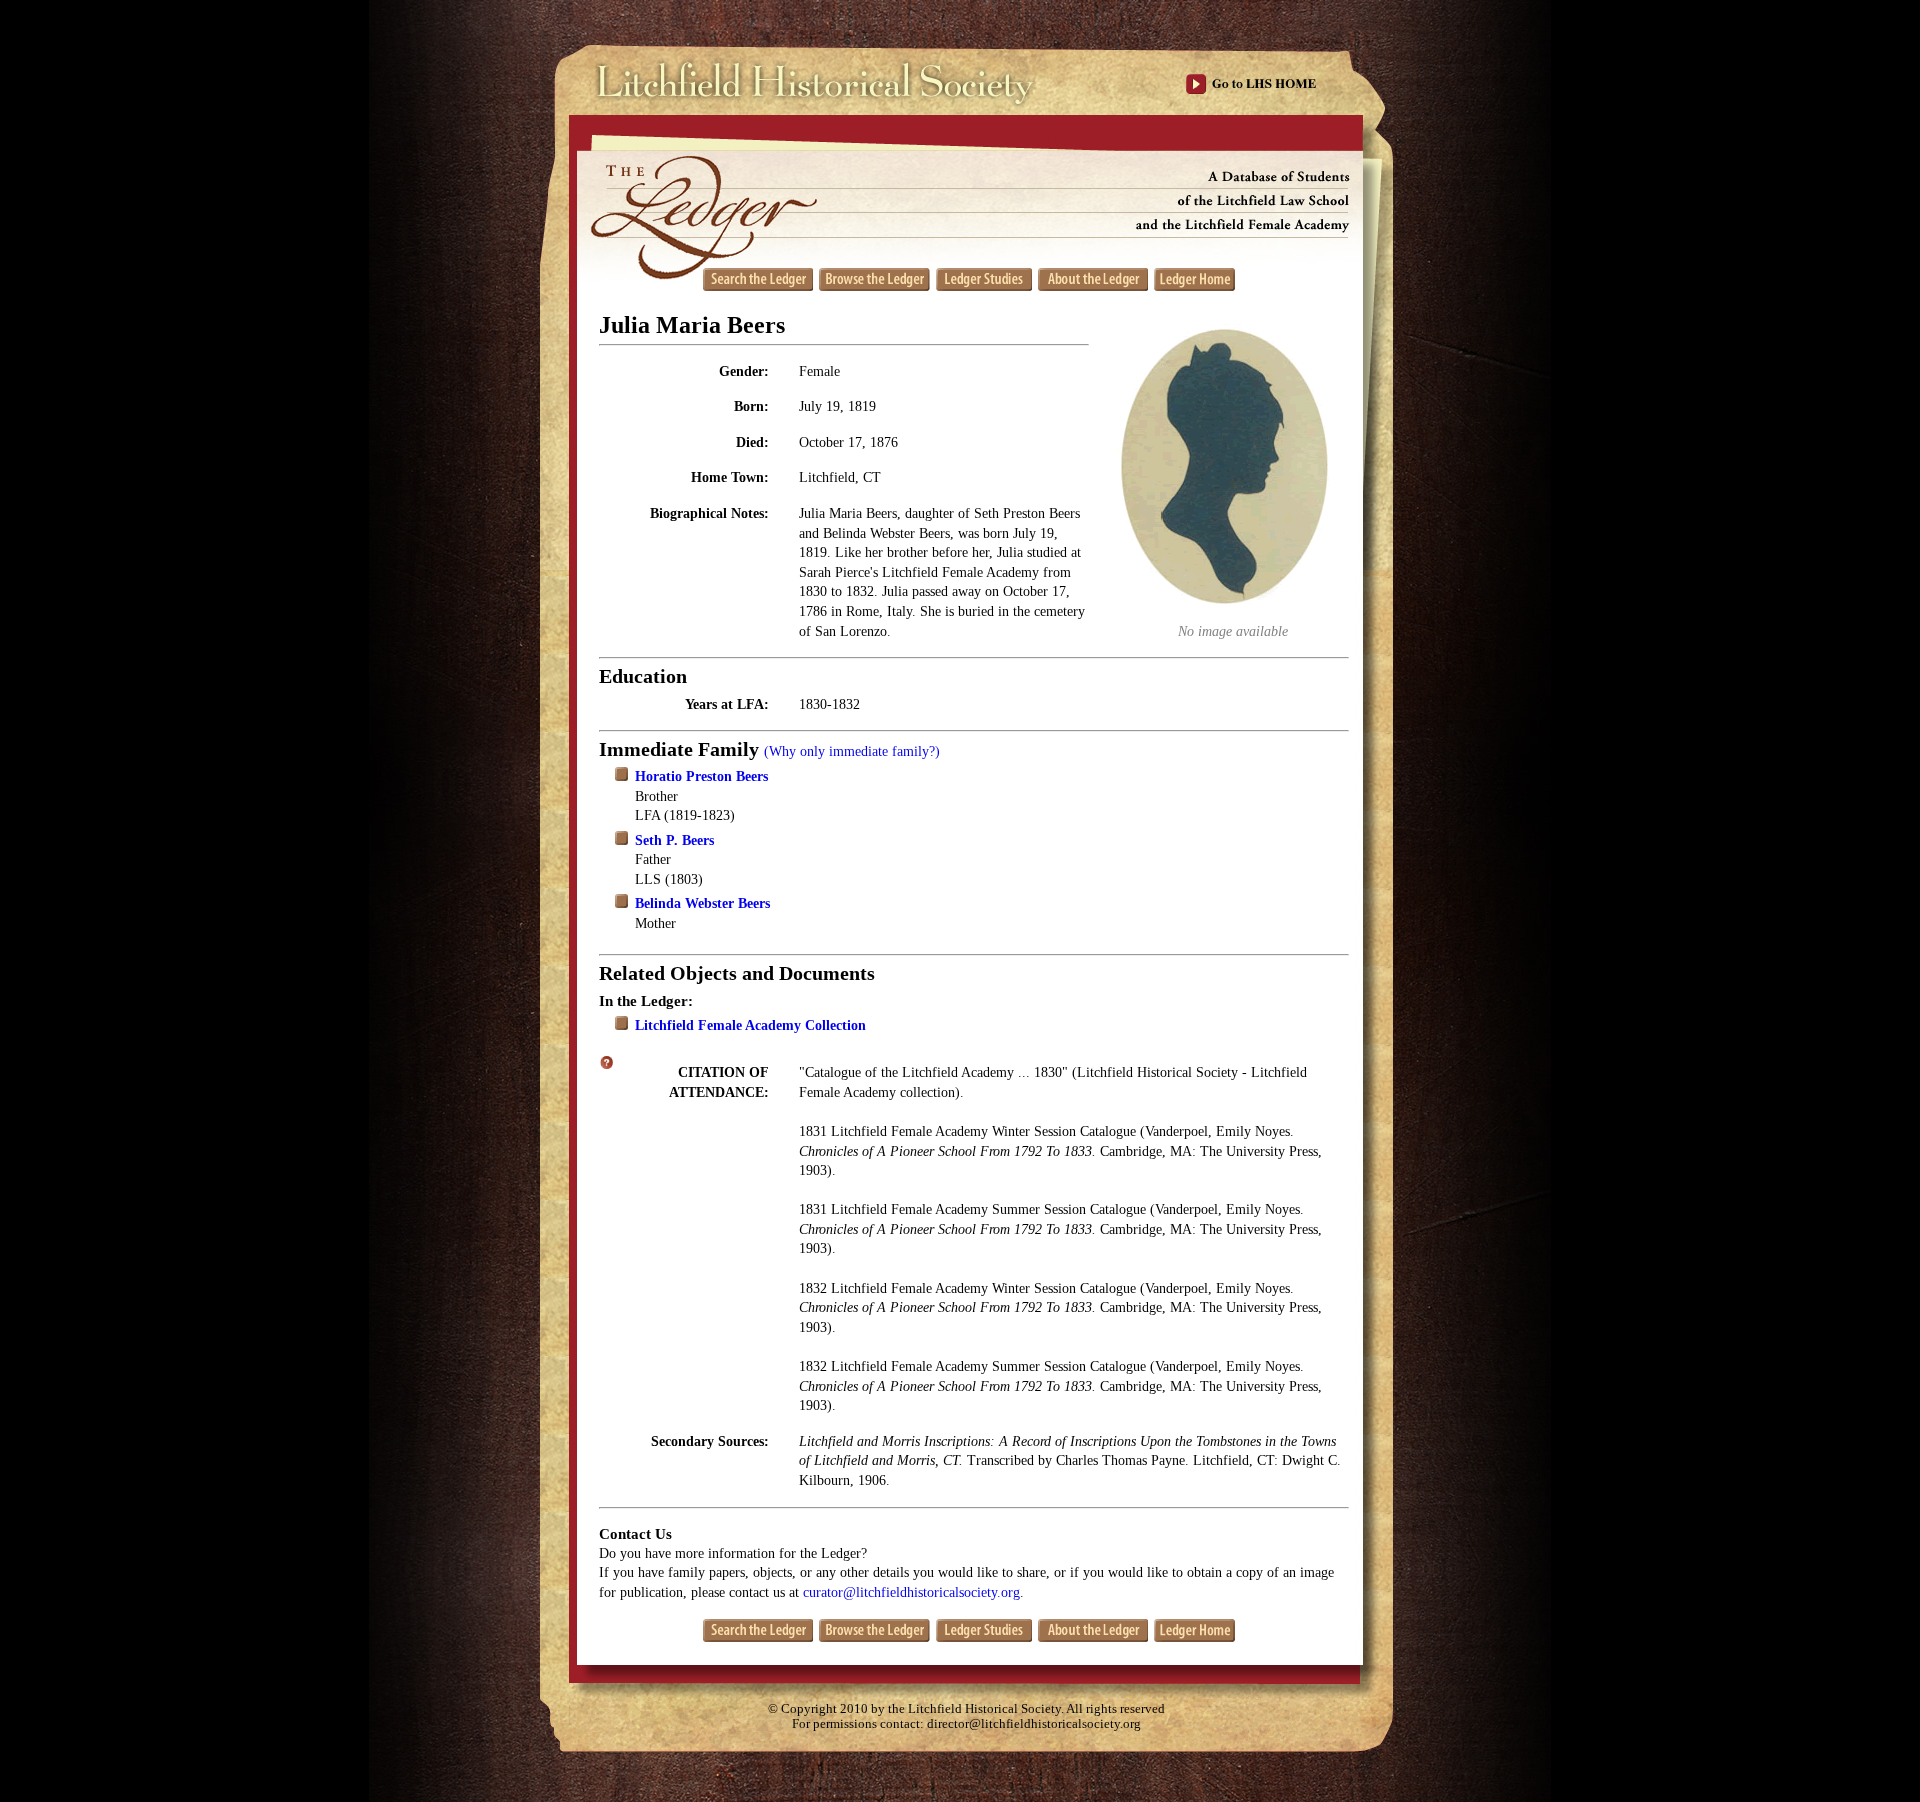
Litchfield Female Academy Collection (750, 1025)
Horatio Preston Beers (701, 776)
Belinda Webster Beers (702, 903)
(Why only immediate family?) (852, 751)
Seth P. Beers (674, 840)
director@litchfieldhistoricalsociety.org (1034, 1724)
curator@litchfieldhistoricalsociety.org (911, 1592)
